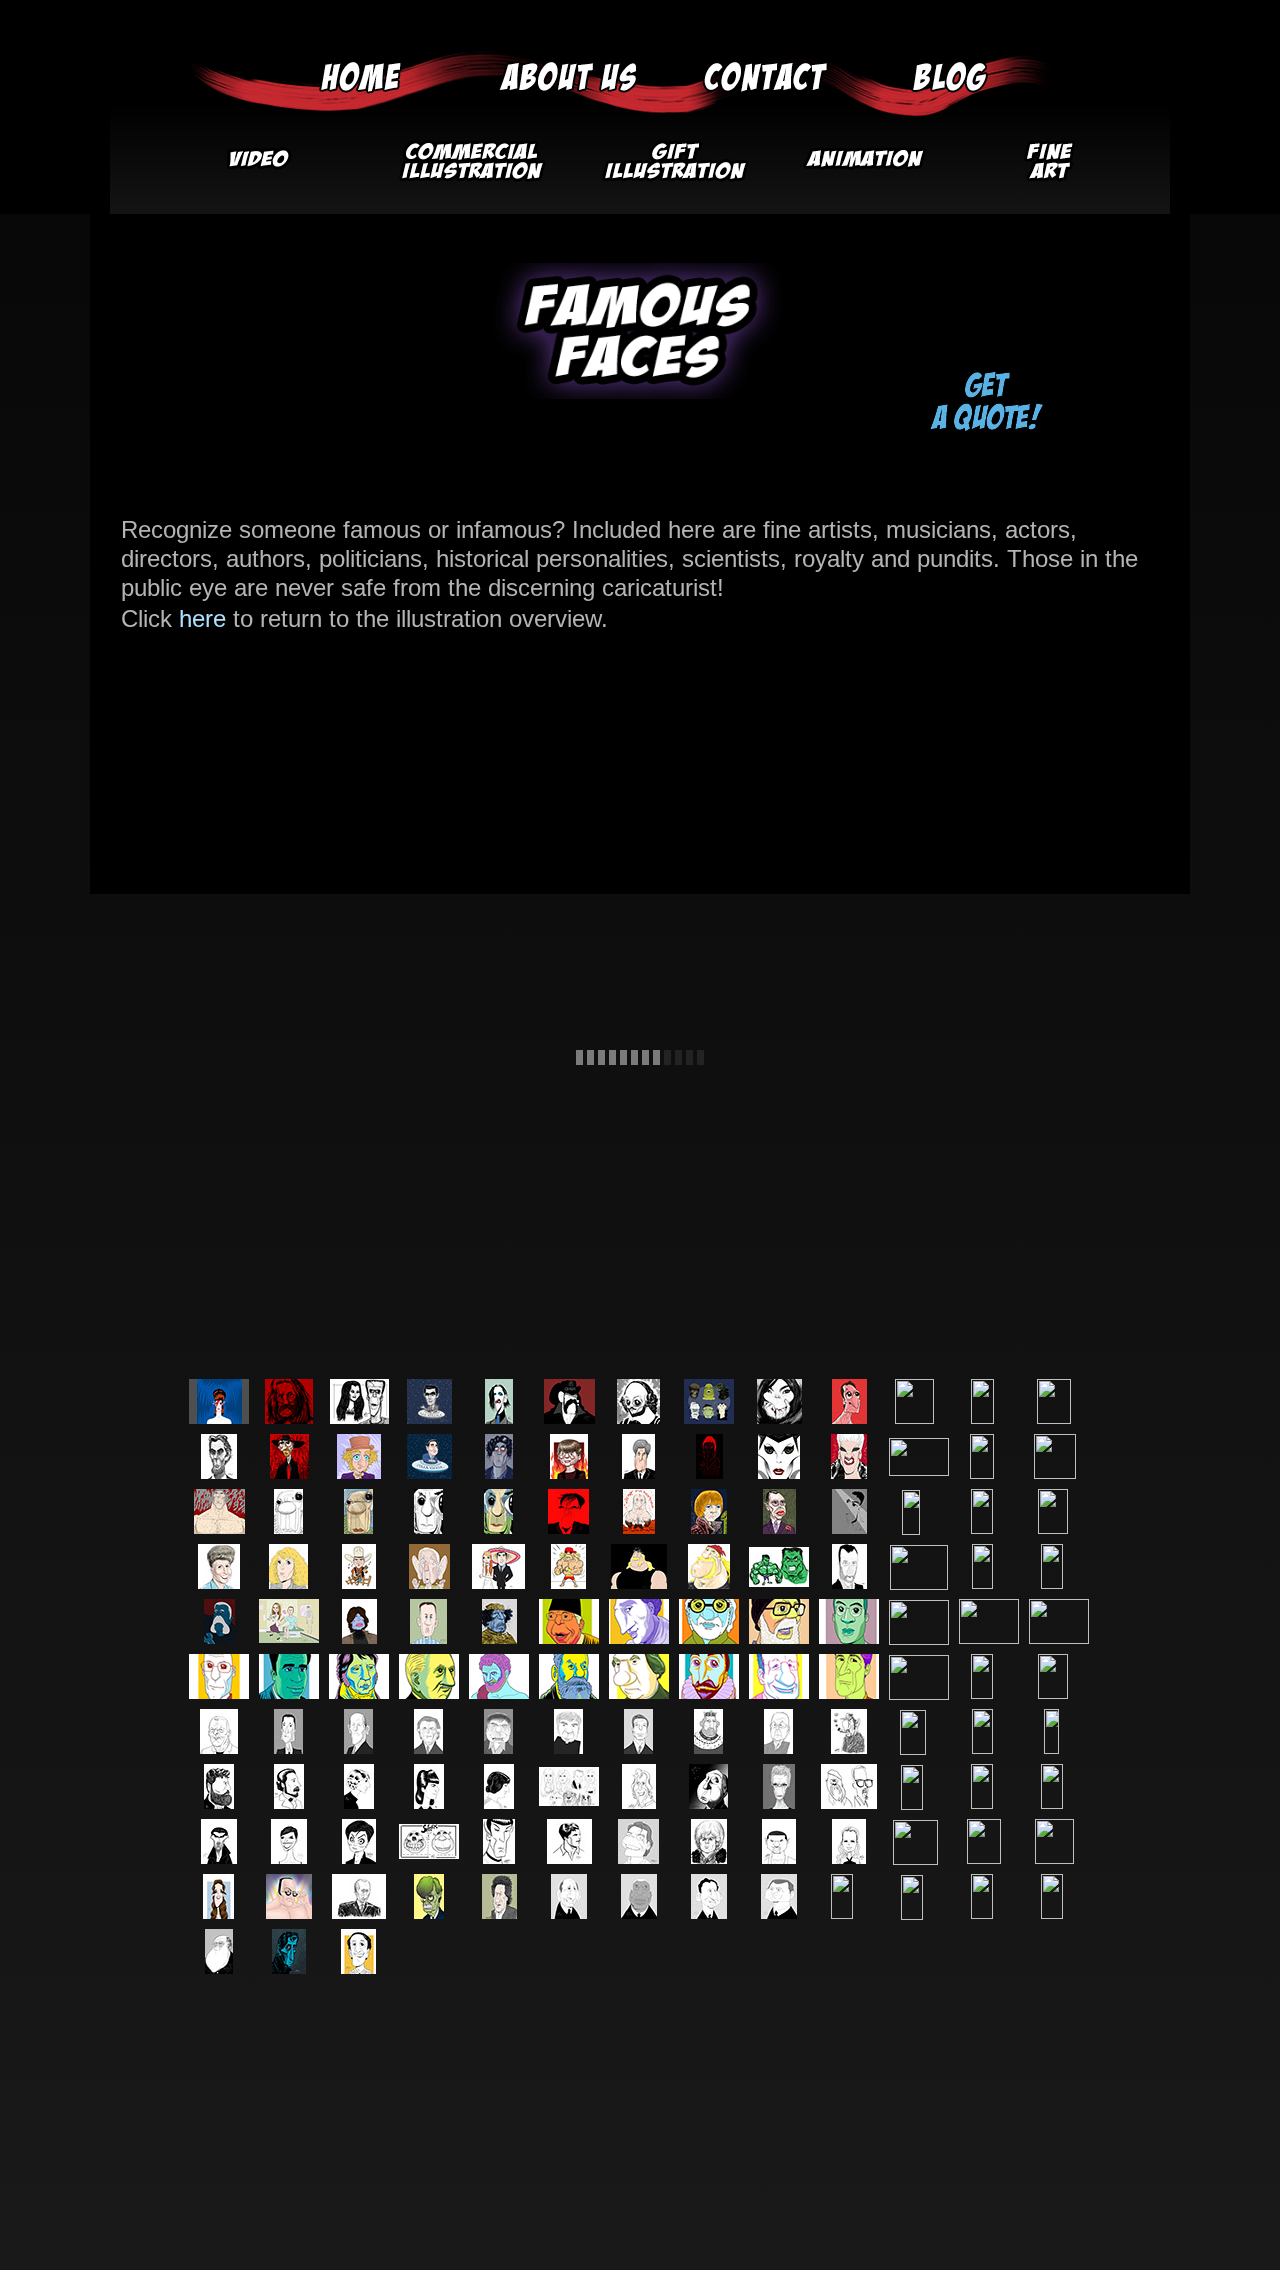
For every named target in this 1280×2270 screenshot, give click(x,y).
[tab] (219, 1401)
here (202, 618)
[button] (469, 168)
